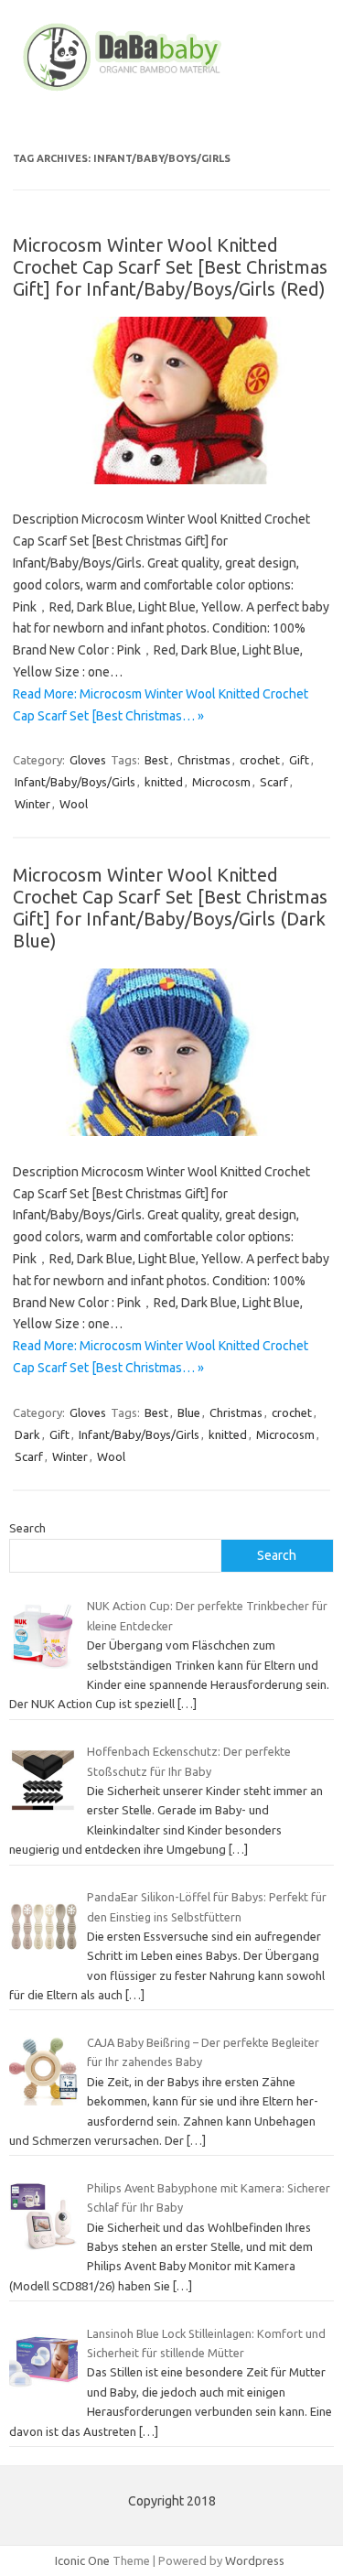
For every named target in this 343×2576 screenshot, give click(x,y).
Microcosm (221, 782)
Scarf (274, 782)
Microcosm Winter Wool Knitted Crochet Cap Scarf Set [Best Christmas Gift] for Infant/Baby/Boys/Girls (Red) (170, 267)
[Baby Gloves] (171, 91)
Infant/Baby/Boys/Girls (75, 782)
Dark (27, 1434)
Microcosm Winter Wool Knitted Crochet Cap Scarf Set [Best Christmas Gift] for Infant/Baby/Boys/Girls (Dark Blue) (170, 908)
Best (156, 760)
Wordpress (255, 2560)
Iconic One (82, 2560)
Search (27, 1528)
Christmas (204, 760)
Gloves (88, 760)
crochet (260, 760)
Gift (299, 760)
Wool (74, 804)
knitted (164, 782)
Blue (189, 1412)
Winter (32, 804)
